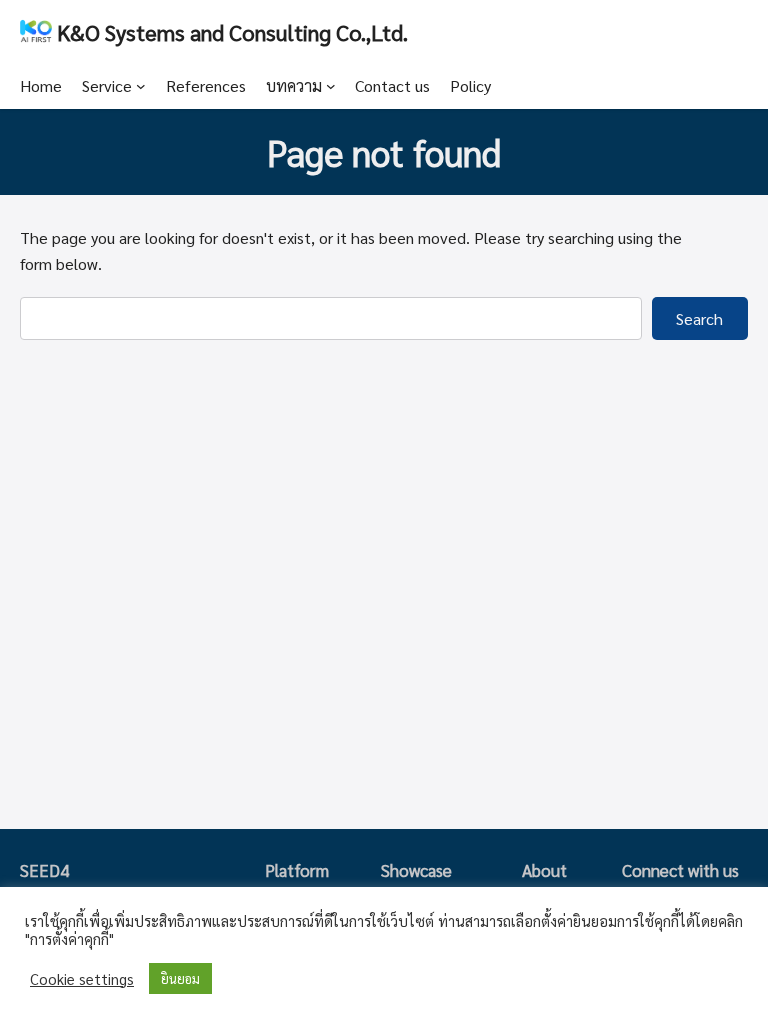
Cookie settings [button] (82, 979)
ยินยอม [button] (180, 978)
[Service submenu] (141, 86)
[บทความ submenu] (331, 86)
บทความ (294, 85)
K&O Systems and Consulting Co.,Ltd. (232, 31)
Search (699, 318)
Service (107, 85)
